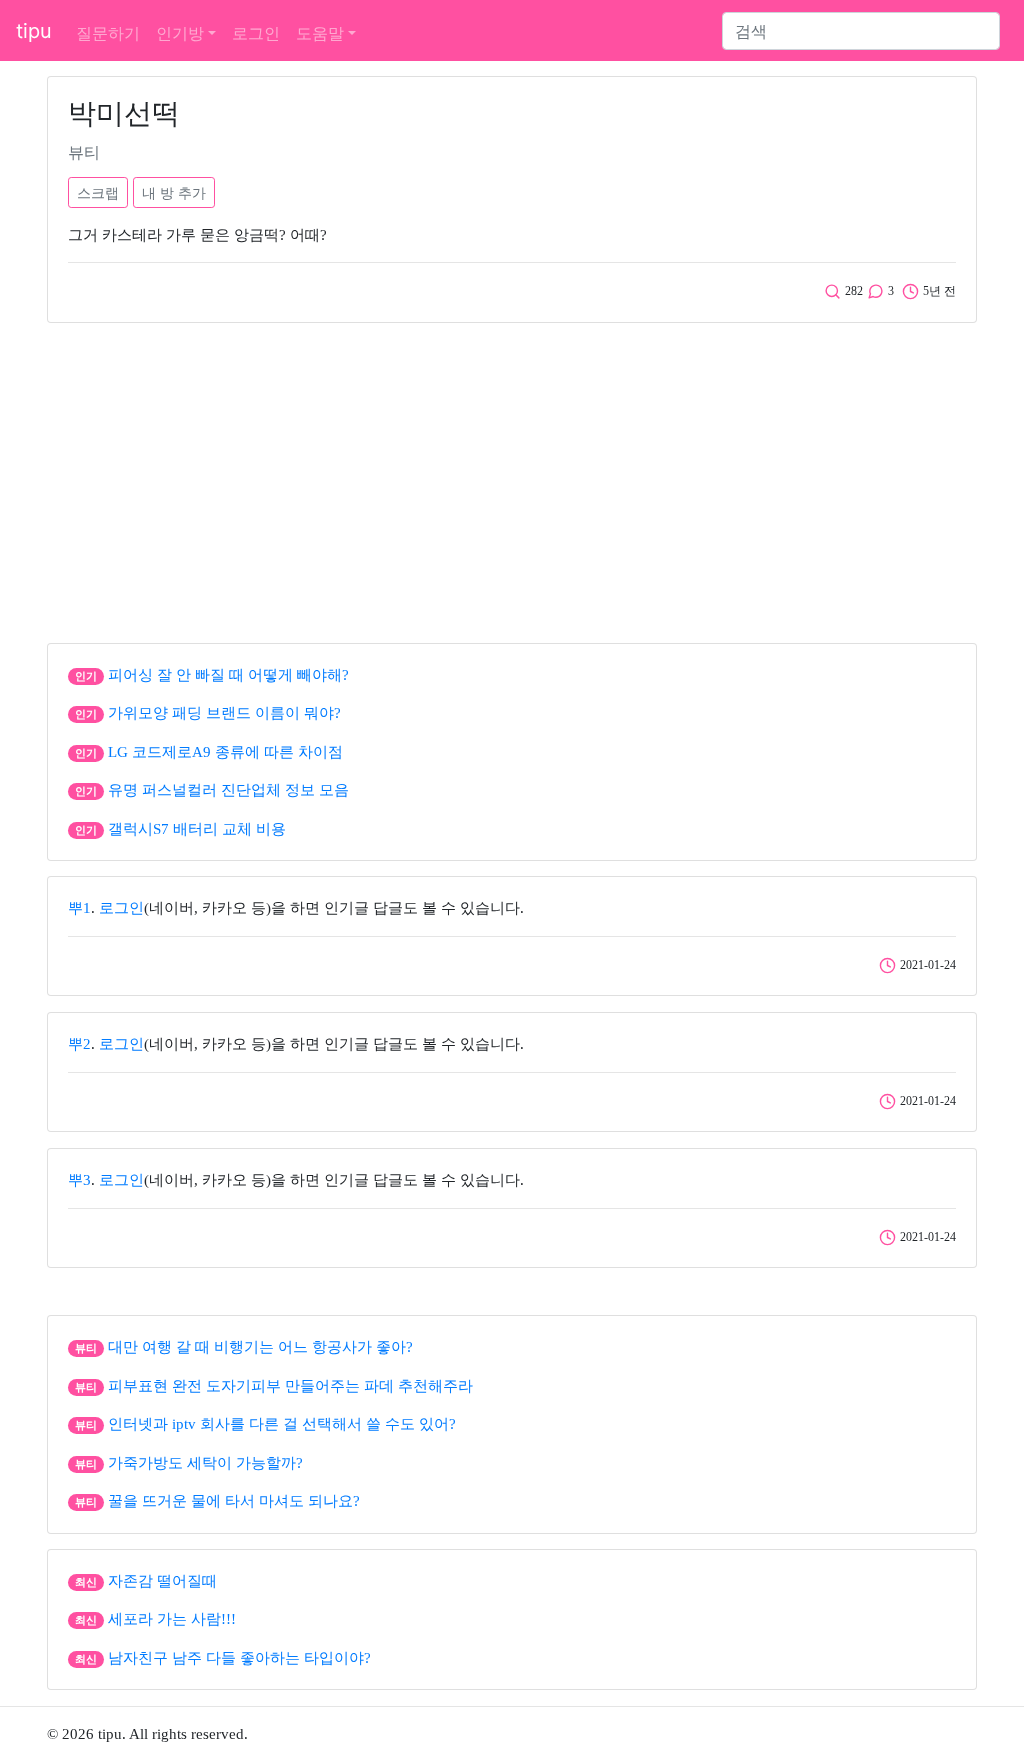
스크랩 (98, 192)
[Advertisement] (512, 478)
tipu (34, 31)
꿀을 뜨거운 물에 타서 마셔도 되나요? (234, 1501)
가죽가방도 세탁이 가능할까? (205, 1463)
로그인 (256, 33)
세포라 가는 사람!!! (172, 1619)
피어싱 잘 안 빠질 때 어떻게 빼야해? (228, 675)
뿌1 (79, 908)
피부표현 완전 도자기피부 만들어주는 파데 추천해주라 (290, 1386)
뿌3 (79, 1180)
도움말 (320, 33)
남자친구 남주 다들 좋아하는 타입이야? (239, 1658)
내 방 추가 (174, 192)
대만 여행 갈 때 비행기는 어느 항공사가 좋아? (260, 1347)
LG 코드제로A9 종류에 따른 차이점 (225, 752)
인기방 (180, 33)
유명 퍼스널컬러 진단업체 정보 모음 (228, 790)
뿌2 (79, 1044)
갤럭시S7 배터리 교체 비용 (197, 829)
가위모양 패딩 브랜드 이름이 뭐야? (224, 713)
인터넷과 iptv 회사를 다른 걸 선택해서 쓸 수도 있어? (282, 1424)
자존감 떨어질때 (162, 1581)
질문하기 (108, 33)
